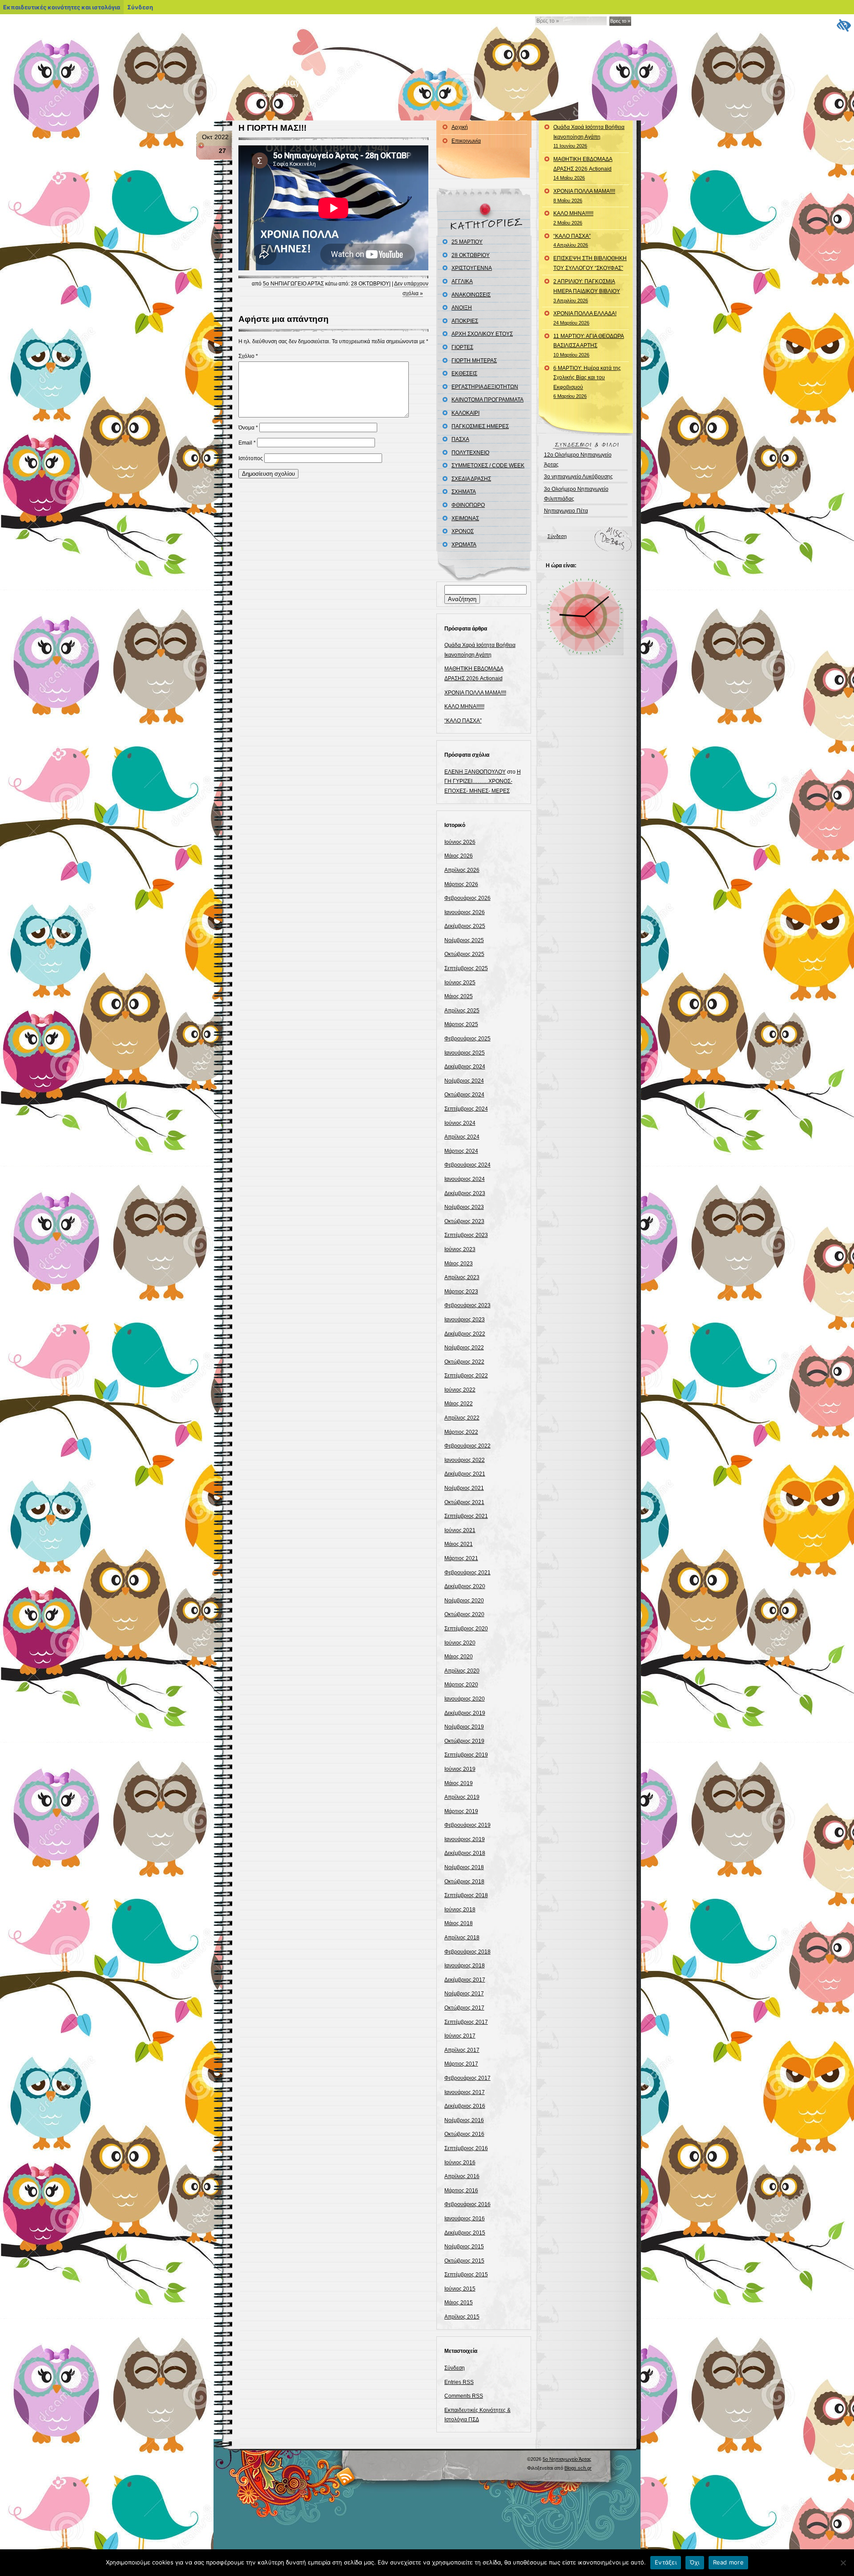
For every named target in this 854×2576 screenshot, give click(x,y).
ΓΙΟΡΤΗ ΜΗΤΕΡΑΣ (474, 361)
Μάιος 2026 (459, 856)
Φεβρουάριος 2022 (467, 1446)
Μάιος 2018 (459, 1923)
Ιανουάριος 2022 (465, 1460)
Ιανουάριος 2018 (465, 1966)
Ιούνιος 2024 (460, 1123)
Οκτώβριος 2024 (464, 1095)
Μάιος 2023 (459, 1264)
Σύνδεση (455, 2368)
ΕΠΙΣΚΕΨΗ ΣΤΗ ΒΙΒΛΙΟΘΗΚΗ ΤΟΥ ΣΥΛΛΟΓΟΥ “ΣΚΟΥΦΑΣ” (590, 263)
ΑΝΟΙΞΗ (462, 308)
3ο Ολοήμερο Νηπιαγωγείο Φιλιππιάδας (576, 494)
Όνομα (248, 428)
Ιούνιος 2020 (460, 1643)
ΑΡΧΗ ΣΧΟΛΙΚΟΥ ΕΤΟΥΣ (482, 334)
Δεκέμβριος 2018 (465, 1853)
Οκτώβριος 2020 (464, 1614)
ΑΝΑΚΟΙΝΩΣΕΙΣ (471, 295)
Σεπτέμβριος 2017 (466, 2022)
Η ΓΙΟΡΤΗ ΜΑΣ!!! (272, 128)
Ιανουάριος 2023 (465, 1320)
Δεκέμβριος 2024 (465, 1067)
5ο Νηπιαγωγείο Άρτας (304, 82)
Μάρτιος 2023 (461, 1292)
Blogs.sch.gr (578, 2468)
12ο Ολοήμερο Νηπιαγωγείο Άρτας (578, 460)
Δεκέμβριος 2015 (465, 2233)
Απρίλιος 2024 (462, 1137)
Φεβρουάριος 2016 (467, 2204)
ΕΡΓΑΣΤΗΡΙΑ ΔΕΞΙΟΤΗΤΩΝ (485, 387)
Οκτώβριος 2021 (464, 1502)
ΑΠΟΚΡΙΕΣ (465, 321)
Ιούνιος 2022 (460, 1390)
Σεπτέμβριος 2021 (466, 1516)
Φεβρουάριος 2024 (467, 1165)
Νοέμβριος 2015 (464, 2247)
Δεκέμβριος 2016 (465, 2106)
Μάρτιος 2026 (461, 884)
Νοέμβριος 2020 (464, 1601)
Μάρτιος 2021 (461, 1558)
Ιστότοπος (251, 458)
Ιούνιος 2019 (460, 1769)
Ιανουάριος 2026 (465, 912)
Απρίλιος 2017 (462, 2050)
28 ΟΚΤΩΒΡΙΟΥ (370, 284)
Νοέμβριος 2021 (464, 1488)
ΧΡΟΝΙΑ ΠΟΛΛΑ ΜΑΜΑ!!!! (475, 693)
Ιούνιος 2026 (460, 842)
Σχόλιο (248, 356)
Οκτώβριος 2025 (464, 954)
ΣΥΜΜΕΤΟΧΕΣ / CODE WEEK (488, 465)
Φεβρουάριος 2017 (467, 2078)
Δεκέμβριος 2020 (465, 1586)
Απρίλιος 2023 (462, 1277)
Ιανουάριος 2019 (465, 1839)
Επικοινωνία (466, 141)
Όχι (695, 2562)
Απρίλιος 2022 (462, 1418)
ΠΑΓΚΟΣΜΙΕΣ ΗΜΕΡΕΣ (480, 426)
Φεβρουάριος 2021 (467, 1573)
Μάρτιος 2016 (461, 2191)
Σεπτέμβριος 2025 (466, 968)
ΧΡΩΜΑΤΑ (464, 545)
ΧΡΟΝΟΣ (463, 531)
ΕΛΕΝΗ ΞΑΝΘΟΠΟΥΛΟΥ (475, 772)
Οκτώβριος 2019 (464, 1741)
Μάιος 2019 (459, 1783)
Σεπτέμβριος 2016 (466, 2148)
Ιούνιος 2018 (460, 1910)
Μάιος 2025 (459, 996)
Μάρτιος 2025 (461, 1024)
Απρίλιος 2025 (462, 1011)
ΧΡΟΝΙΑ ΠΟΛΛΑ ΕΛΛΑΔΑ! (585, 318)
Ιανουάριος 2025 (465, 1053)
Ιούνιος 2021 (460, 1530)
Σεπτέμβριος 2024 (466, 1109)
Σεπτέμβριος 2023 (466, 1235)
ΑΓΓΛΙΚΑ (462, 281)
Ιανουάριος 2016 (465, 2219)
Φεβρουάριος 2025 (467, 1039)
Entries (459, 2382)
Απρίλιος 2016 (462, 2176)
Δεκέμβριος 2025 (465, 926)
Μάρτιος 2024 (461, 1151)
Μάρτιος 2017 (461, 2064)
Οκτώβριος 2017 (464, 2008)
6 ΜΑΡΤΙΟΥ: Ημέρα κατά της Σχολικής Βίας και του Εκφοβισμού (587, 382)
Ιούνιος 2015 (460, 2289)
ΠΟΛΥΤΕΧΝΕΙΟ (470, 453)
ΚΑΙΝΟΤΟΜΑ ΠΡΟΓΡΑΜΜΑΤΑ (487, 400)
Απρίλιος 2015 (462, 2317)
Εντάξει (666, 2562)
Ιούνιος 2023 (460, 1249)
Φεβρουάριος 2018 (467, 1952)
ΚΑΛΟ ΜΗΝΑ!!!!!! (464, 706)
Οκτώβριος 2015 (464, 2261)
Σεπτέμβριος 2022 (466, 1376)
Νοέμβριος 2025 (464, 940)
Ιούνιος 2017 (460, 2036)
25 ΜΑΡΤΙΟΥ (467, 242)
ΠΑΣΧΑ (460, 439)
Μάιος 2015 (459, 2303)
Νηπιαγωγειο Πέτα (566, 511)
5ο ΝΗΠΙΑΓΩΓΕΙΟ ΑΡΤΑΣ (293, 284)
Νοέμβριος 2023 (464, 1207)
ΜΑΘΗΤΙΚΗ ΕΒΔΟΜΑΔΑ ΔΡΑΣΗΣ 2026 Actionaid (583, 168)
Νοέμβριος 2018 (464, 1867)
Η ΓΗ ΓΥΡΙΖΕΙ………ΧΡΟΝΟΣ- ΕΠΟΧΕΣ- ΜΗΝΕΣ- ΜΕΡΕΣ (483, 781)
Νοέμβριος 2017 (464, 1994)
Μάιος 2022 (459, 1404)
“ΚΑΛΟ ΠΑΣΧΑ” (463, 721)
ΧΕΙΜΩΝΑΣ (465, 518)
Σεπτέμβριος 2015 (466, 2275)
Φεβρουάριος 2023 (467, 1305)
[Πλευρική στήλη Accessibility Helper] (843, 25)
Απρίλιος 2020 (462, 1671)
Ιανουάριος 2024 (465, 1179)
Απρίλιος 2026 (462, 870)
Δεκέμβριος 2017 (465, 1980)
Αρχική (460, 127)
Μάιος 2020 (459, 1657)
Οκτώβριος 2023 (464, 1221)
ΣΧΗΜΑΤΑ (464, 492)
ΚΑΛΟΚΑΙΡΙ (465, 413)
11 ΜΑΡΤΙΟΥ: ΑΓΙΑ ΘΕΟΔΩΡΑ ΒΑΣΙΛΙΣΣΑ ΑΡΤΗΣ (589, 345)
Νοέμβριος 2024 (464, 1081)
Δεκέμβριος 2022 (465, 1334)
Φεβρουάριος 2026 (467, 898)
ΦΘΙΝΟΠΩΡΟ (468, 505)
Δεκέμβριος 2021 (465, 1474)
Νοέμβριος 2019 (464, 1727)
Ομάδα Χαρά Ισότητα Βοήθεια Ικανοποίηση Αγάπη (589, 136)
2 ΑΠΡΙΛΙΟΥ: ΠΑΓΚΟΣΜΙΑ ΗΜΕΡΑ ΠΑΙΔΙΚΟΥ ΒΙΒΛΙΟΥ (587, 291)
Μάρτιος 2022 (461, 1432)
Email (247, 443)
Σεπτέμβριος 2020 (466, 1629)
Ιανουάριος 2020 (465, 1699)
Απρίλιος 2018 (462, 1938)
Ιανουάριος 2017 (465, 2092)
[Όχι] (843, 2563)
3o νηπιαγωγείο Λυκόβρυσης (578, 477)
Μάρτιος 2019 (461, 1811)
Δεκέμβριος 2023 (465, 1193)
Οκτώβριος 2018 (464, 1882)
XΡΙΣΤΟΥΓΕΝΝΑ (472, 268)
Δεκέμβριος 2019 (465, 1713)
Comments (464, 2396)
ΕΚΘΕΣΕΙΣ (464, 373)
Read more (728, 2562)
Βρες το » (620, 21)
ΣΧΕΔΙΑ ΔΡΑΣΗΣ (471, 479)
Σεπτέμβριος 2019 (466, 1755)
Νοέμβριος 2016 (464, 2120)
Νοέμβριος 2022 (464, 1348)
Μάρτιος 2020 (461, 1685)
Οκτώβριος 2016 (464, 2134)
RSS (346, 2476)
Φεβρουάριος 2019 (467, 1825)
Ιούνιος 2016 (460, 2163)
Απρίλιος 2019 (462, 1797)
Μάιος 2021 (459, 1544)
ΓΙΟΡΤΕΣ (462, 347)
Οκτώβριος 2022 (464, 1362)
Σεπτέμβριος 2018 (466, 1895)
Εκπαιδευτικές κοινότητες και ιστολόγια (62, 7)
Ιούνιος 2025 (460, 983)
